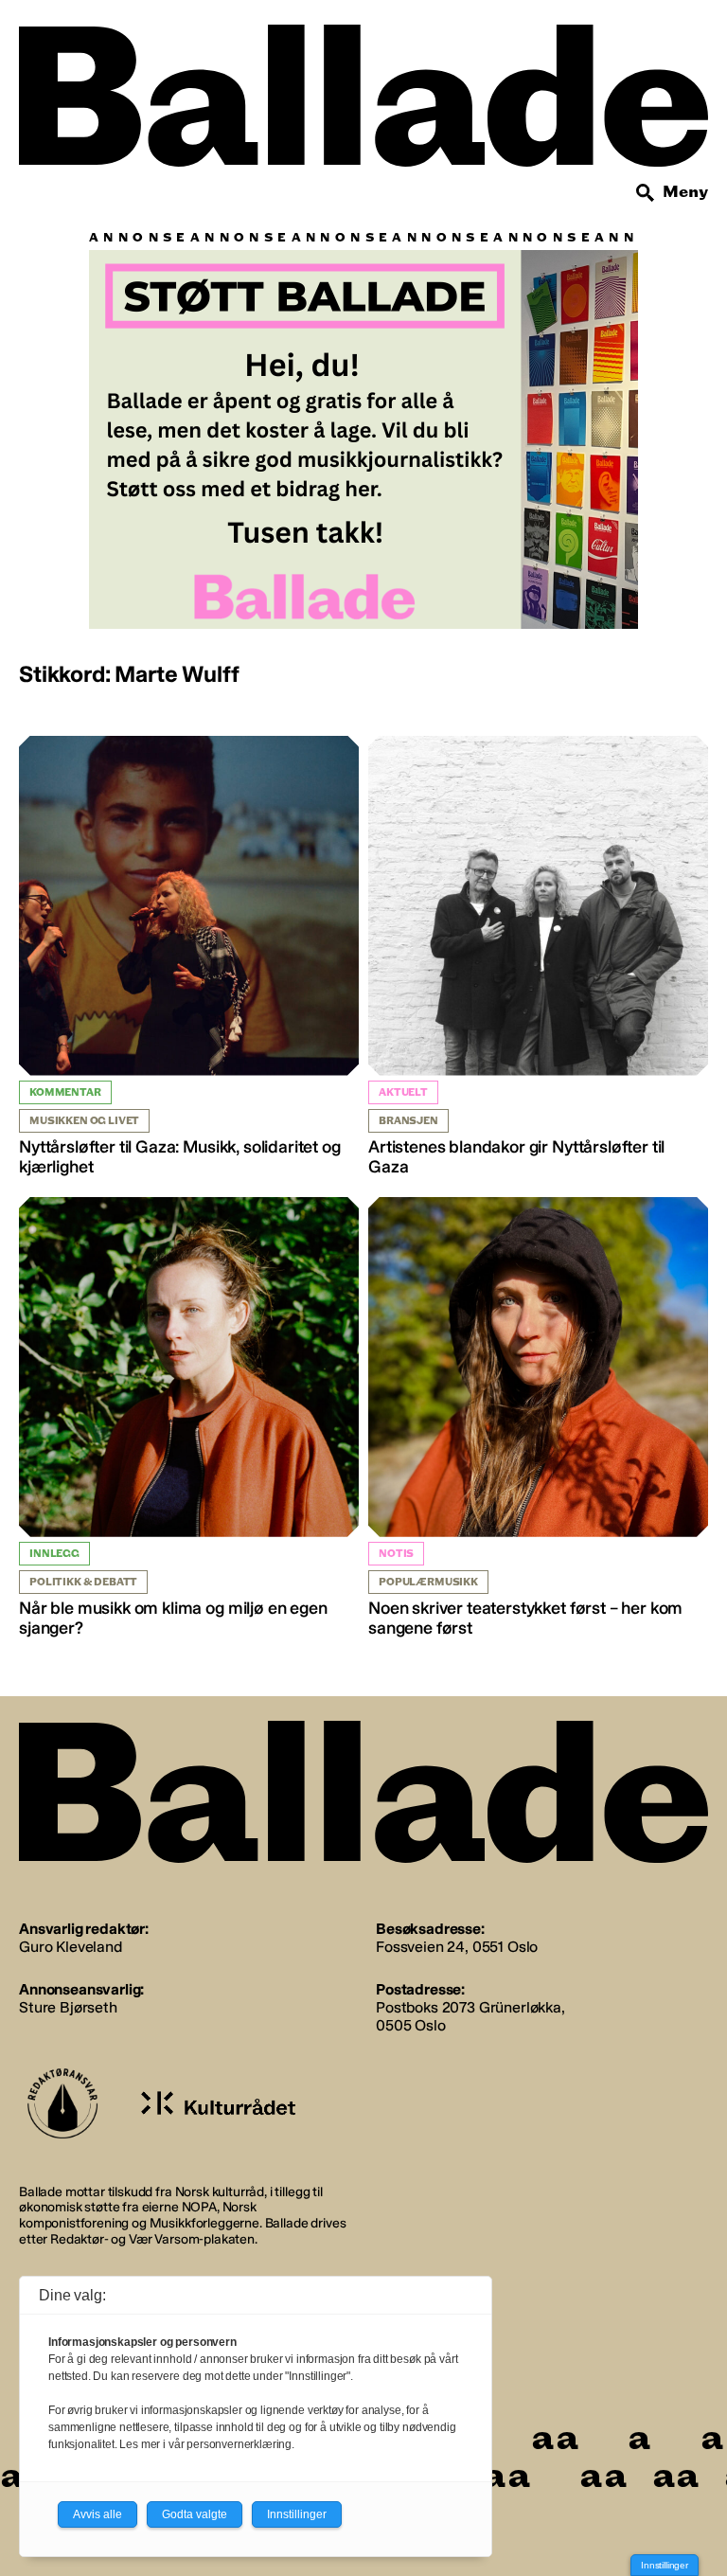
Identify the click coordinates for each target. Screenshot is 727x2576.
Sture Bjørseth (68, 2007)
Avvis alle (98, 2514)
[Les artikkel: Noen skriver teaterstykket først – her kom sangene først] (538, 1418)
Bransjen (408, 1121)
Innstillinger (665, 2565)
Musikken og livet (84, 1121)
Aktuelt (403, 1092)
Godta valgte (195, 2514)
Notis (396, 1554)
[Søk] (646, 193)
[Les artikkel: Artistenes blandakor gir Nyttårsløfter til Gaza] (538, 957)
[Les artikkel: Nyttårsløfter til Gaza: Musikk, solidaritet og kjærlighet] (189, 957)
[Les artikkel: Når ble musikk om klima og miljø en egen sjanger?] (189, 1418)
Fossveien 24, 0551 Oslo (457, 1947)
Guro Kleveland (71, 1947)
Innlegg (54, 1554)
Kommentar (65, 1092)
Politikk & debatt (83, 1582)
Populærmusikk (428, 1582)
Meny (685, 192)
